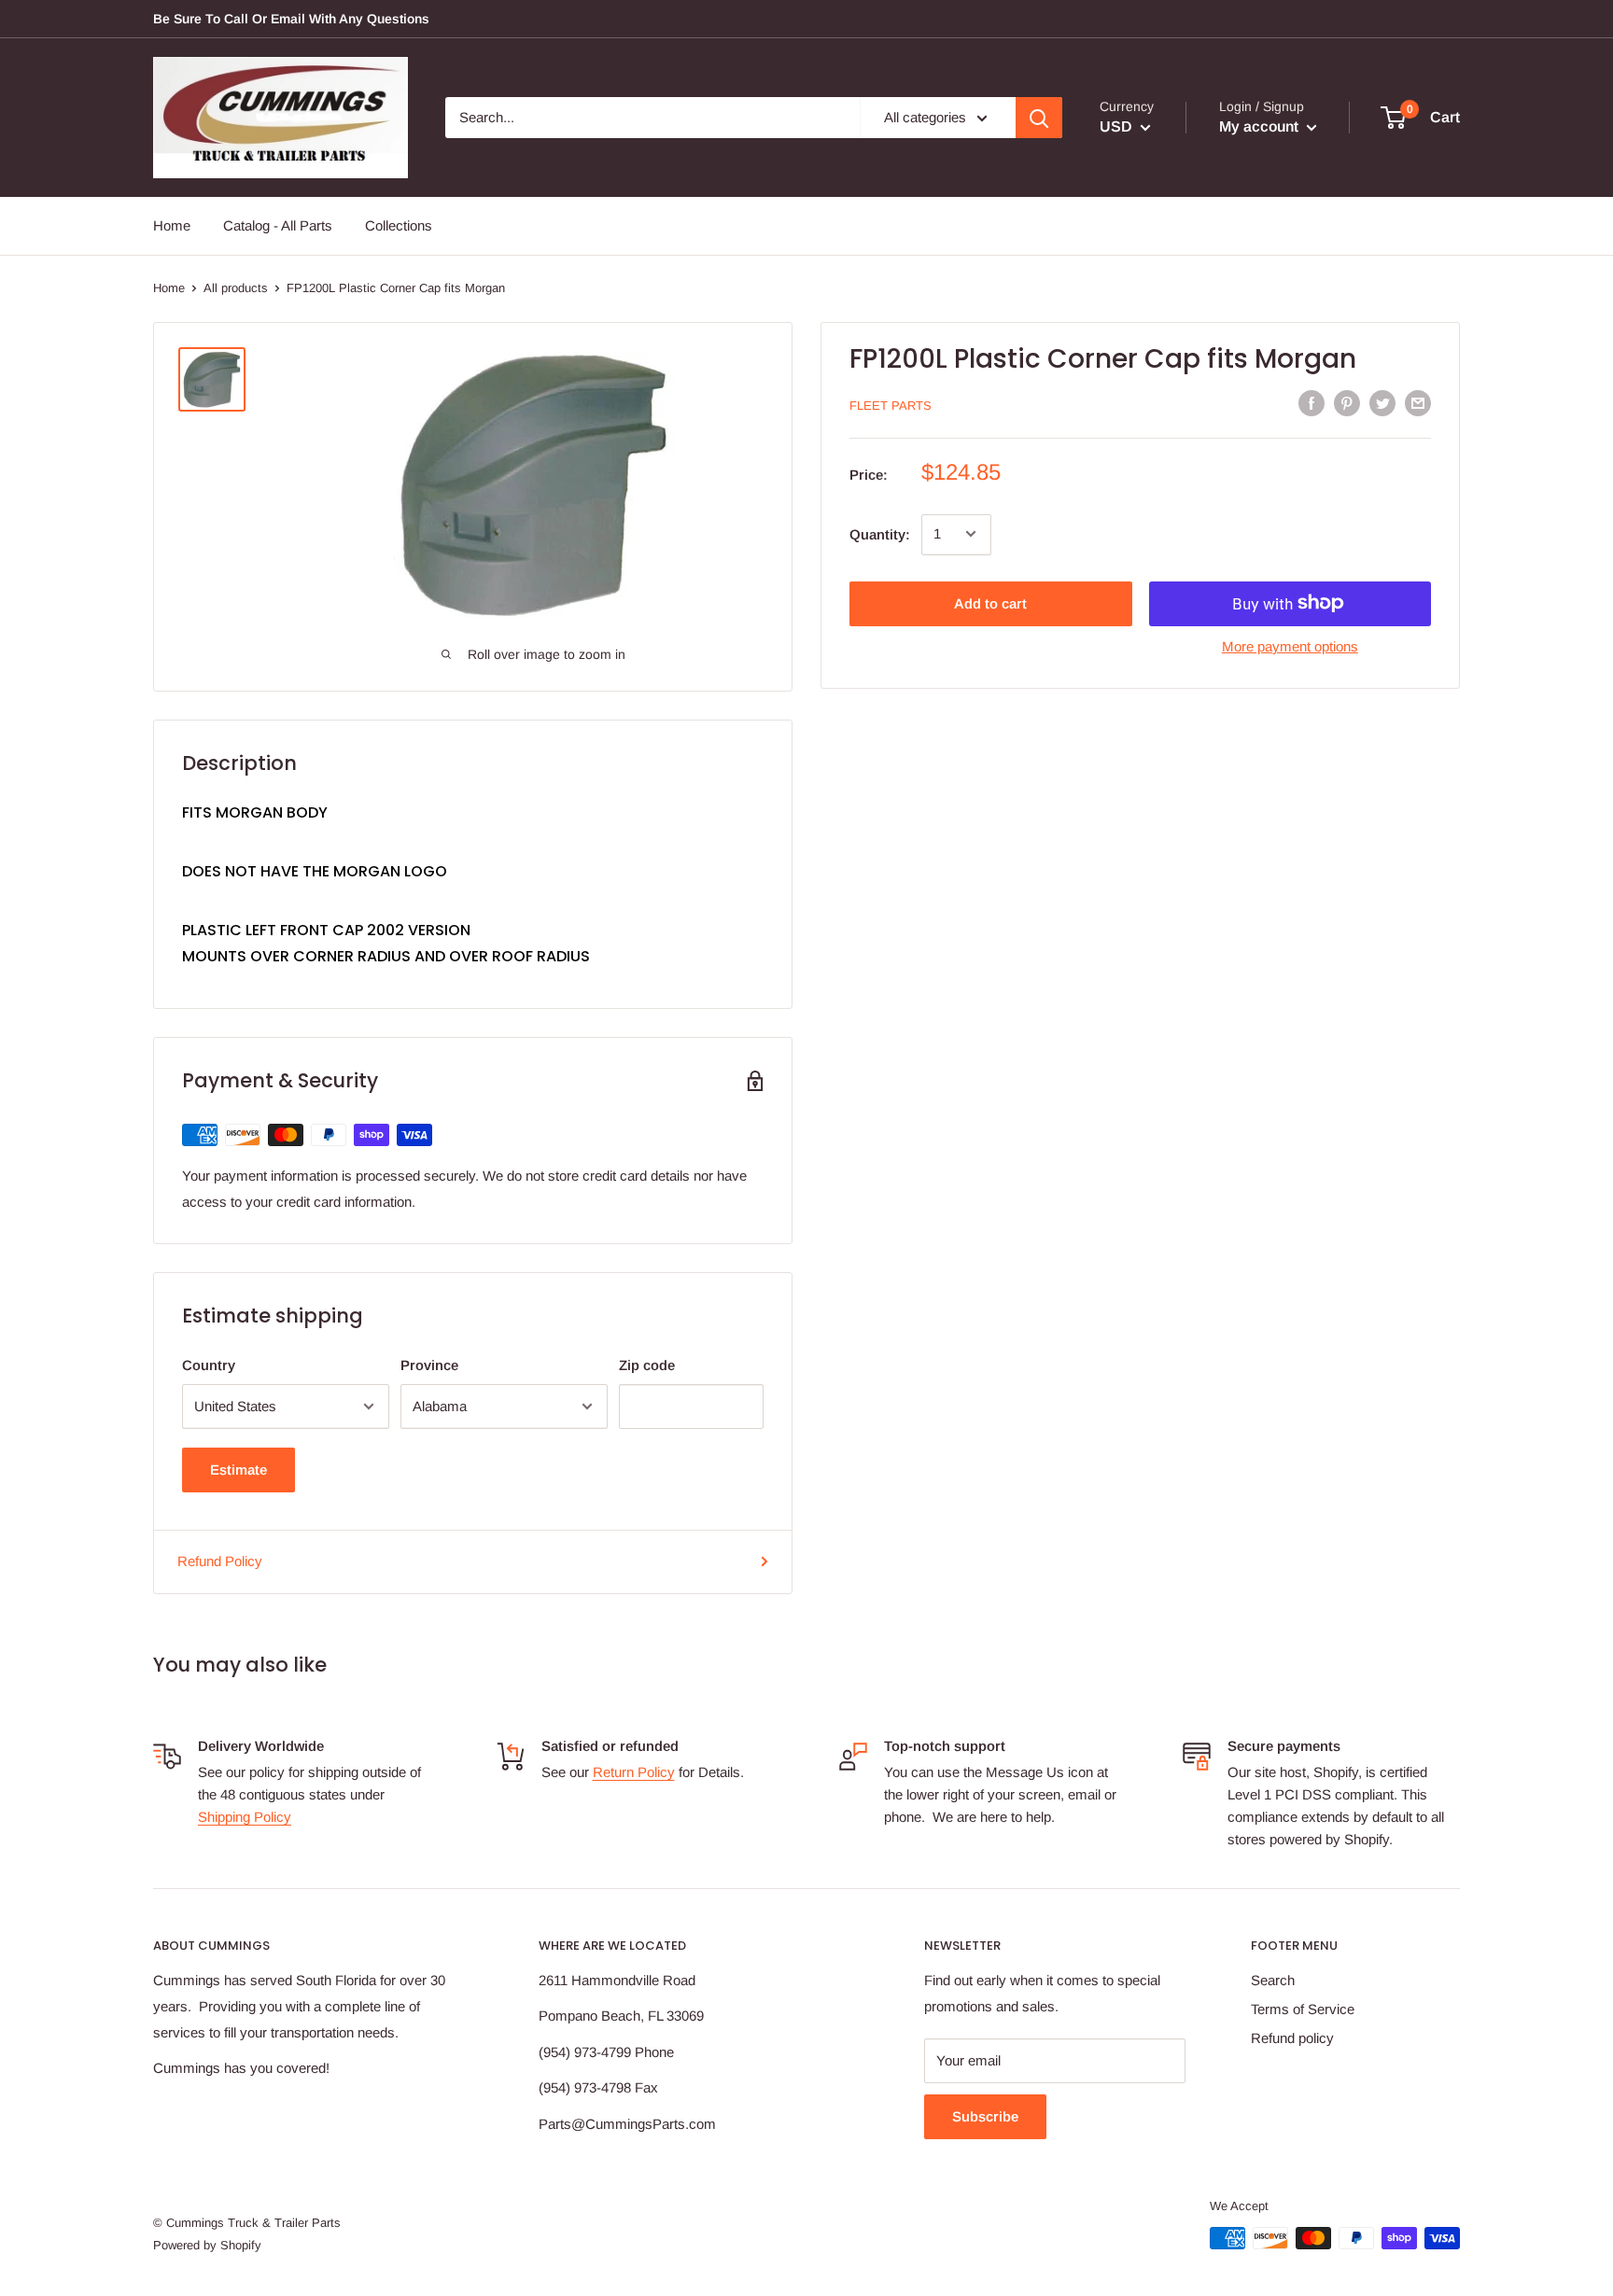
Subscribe (985, 2116)
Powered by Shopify (207, 2245)
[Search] (1039, 118)
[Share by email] (1418, 403)
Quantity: (880, 533)
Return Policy (634, 1772)
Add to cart (990, 602)
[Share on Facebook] (1311, 403)
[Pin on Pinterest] (1347, 403)
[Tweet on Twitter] (1382, 403)
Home (169, 288)
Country (209, 1365)
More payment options (1290, 645)
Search (1273, 1980)
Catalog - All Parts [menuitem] (278, 225)
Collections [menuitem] (399, 225)
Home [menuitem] (172, 225)
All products (236, 288)
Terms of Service (1303, 2009)
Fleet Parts (891, 405)
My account (1261, 126)
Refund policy (1292, 2038)
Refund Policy (220, 1561)
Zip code (647, 1365)
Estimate (238, 1470)
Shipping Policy (245, 1817)
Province (429, 1365)
